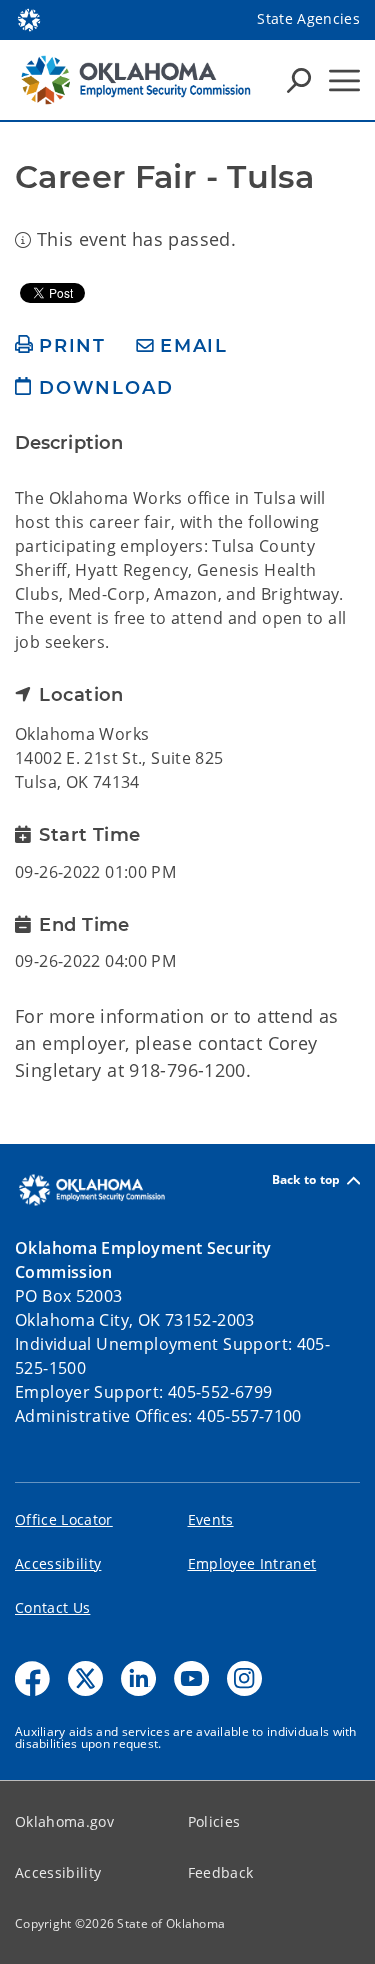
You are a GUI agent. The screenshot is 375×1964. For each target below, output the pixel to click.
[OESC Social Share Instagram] (244, 1678)
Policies (214, 1821)
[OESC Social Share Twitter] (85, 1678)
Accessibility (58, 1563)
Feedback (221, 1872)
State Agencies (308, 18)
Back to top (306, 1180)
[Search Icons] (299, 80)
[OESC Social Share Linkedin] (138, 1678)
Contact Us (52, 1607)
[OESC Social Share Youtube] (191, 1678)
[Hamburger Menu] (344, 80)
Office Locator (64, 1519)
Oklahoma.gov (64, 1821)
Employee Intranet (252, 1563)
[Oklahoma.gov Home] (29, 18)
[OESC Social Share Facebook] (32, 1678)
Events (211, 1519)
